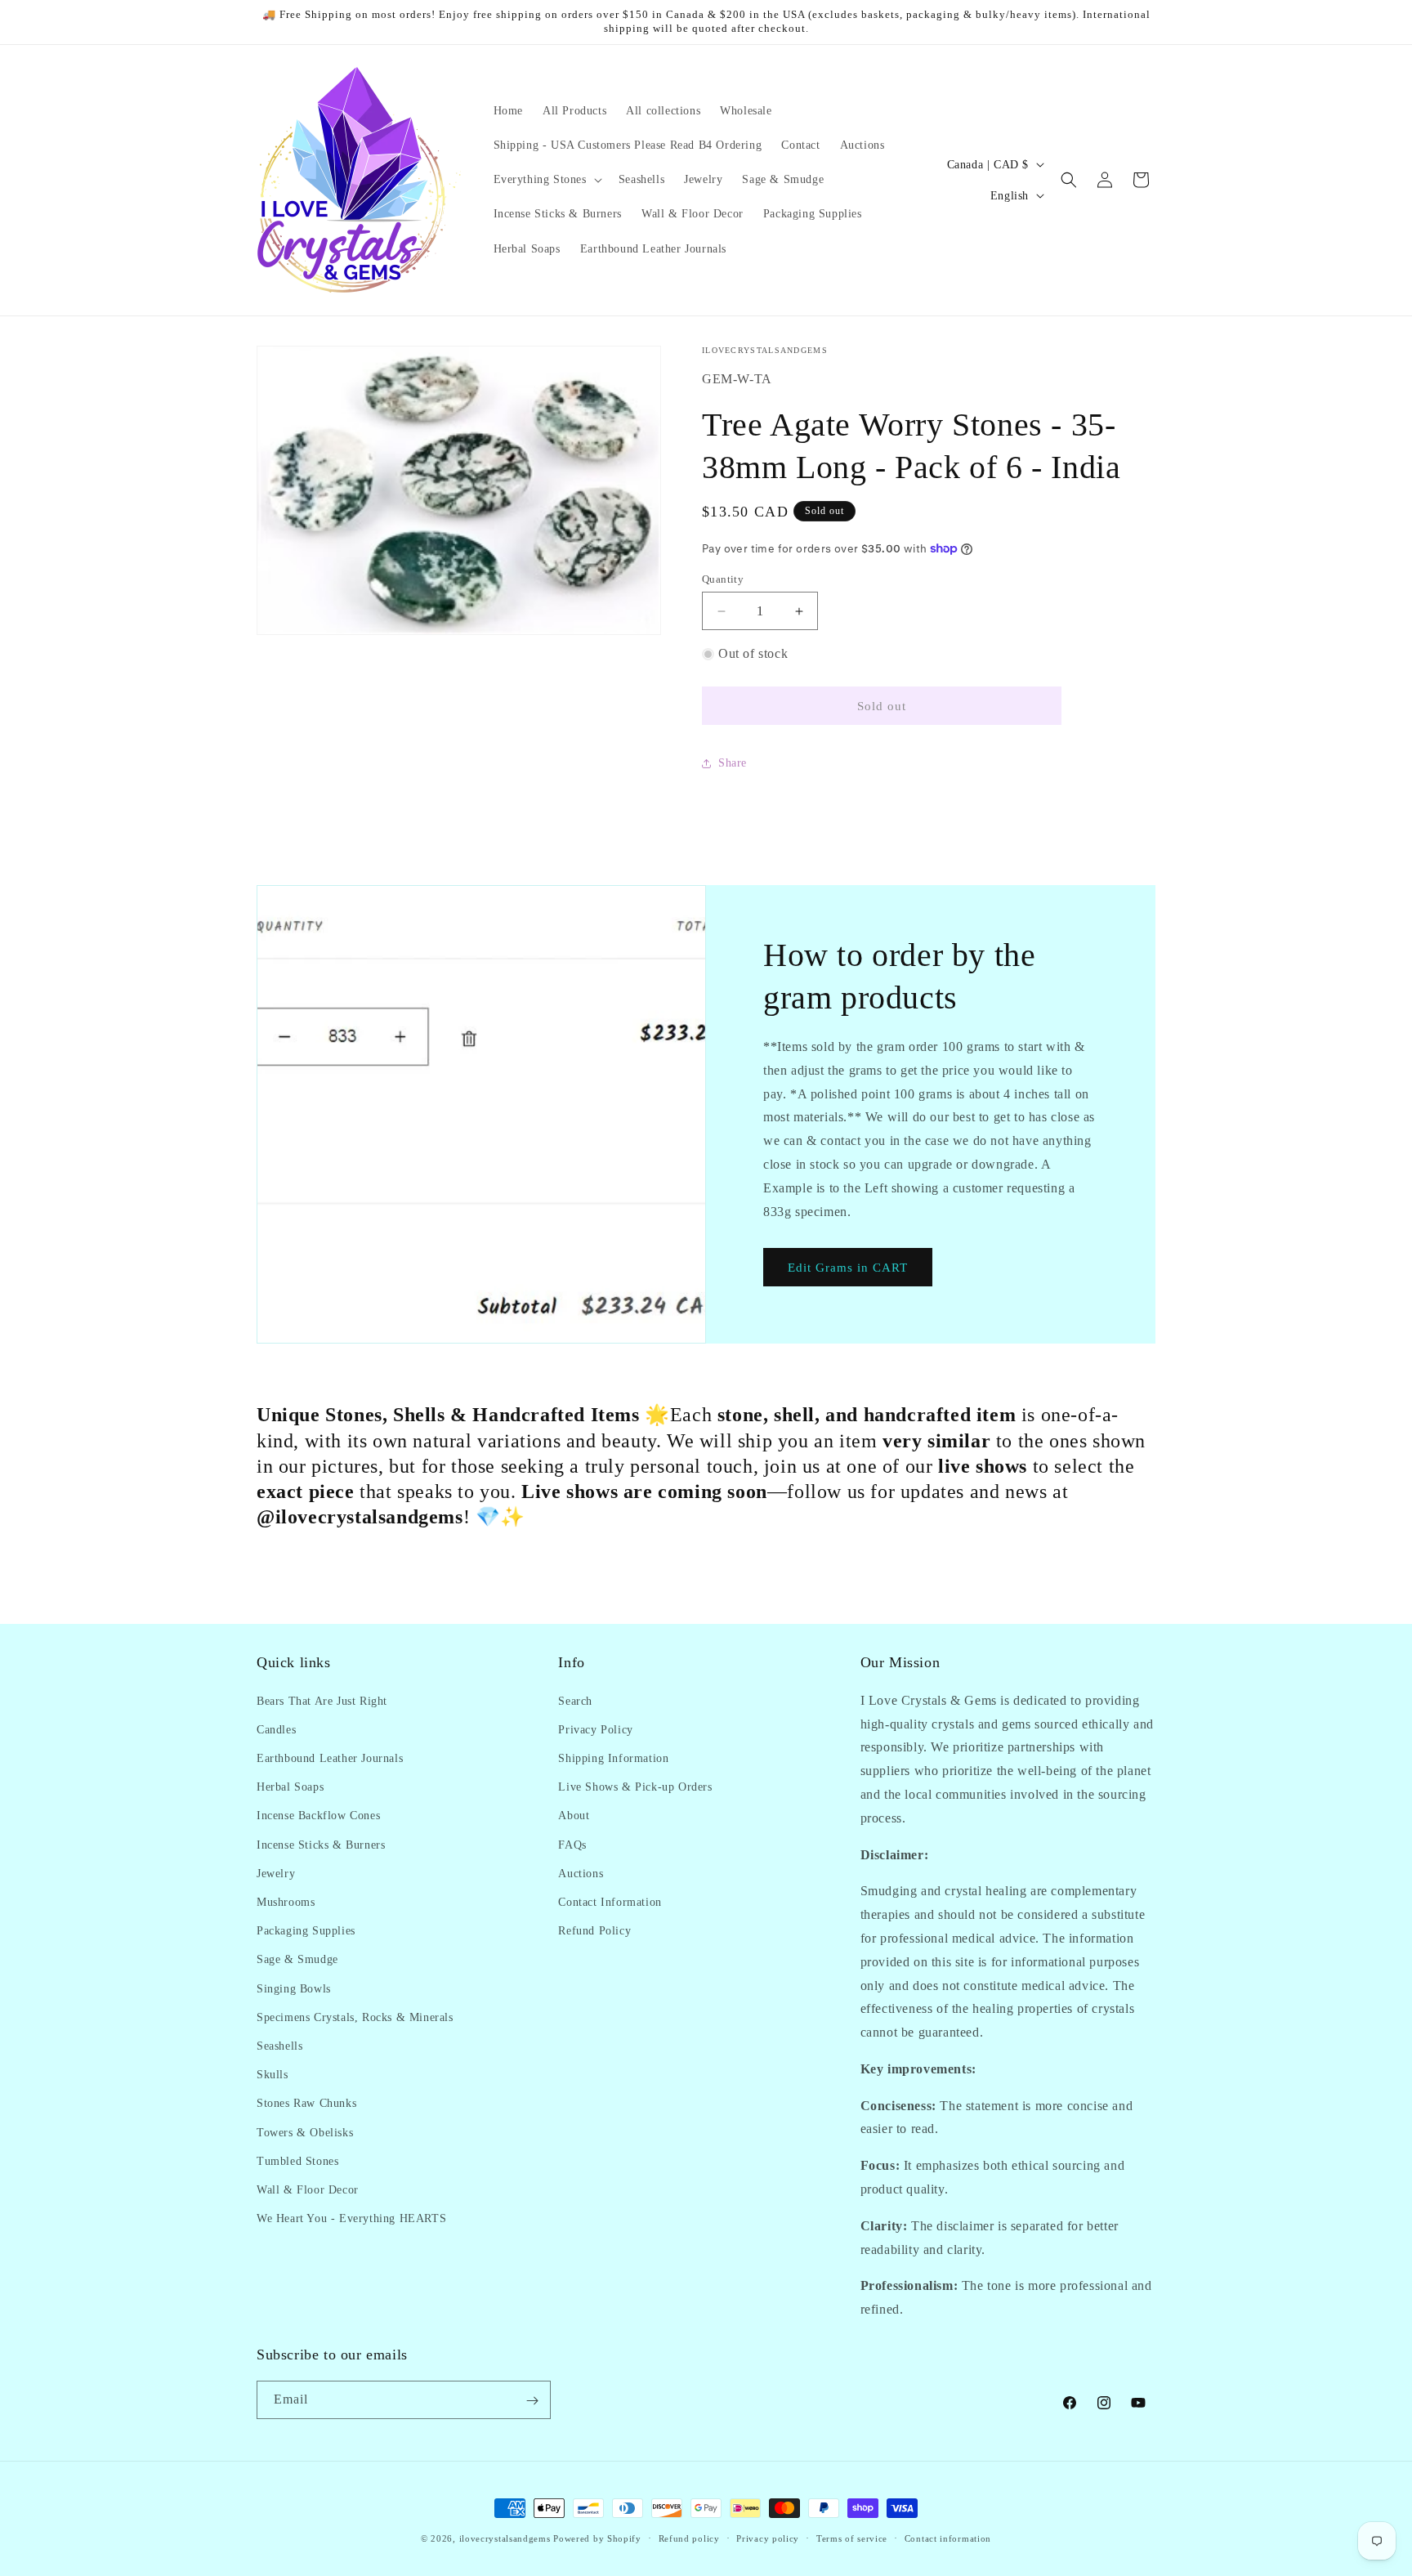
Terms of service (852, 2538)
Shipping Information (613, 1758)
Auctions (581, 1873)
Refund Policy (594, 1930)
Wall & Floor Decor (308, 2189)
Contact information (948, 2538)
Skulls (273, 2074)
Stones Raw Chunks (306, 2103)
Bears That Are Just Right (322, 1700)
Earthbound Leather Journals (330, 1758)
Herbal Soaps (290, 1786)
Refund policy (689, 2538)
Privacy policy (768, 2538)
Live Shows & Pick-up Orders (635, 1786)
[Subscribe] (532, 2401)
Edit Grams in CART (848, 1268)
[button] (546, 180)
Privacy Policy (595, 1729)
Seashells (279, 2045)
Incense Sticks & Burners (321, 1844)
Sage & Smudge (297, 1959)
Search (575, 1700)
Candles (276, 1729)
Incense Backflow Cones (318, 1816)
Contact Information (610, 1901)
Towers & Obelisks (305, 2132)
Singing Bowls (294, 1988)
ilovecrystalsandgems (505, 2538)
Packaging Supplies (306, 1930)
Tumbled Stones (297, 2160)
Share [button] (733, 763)
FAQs (572, 1844)
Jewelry (276, 1873)
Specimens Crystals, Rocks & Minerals (355, 2017)
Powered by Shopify (597, 2538)
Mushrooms (286, 1901)
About (574, 1816)
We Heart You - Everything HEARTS (351, 2218)
